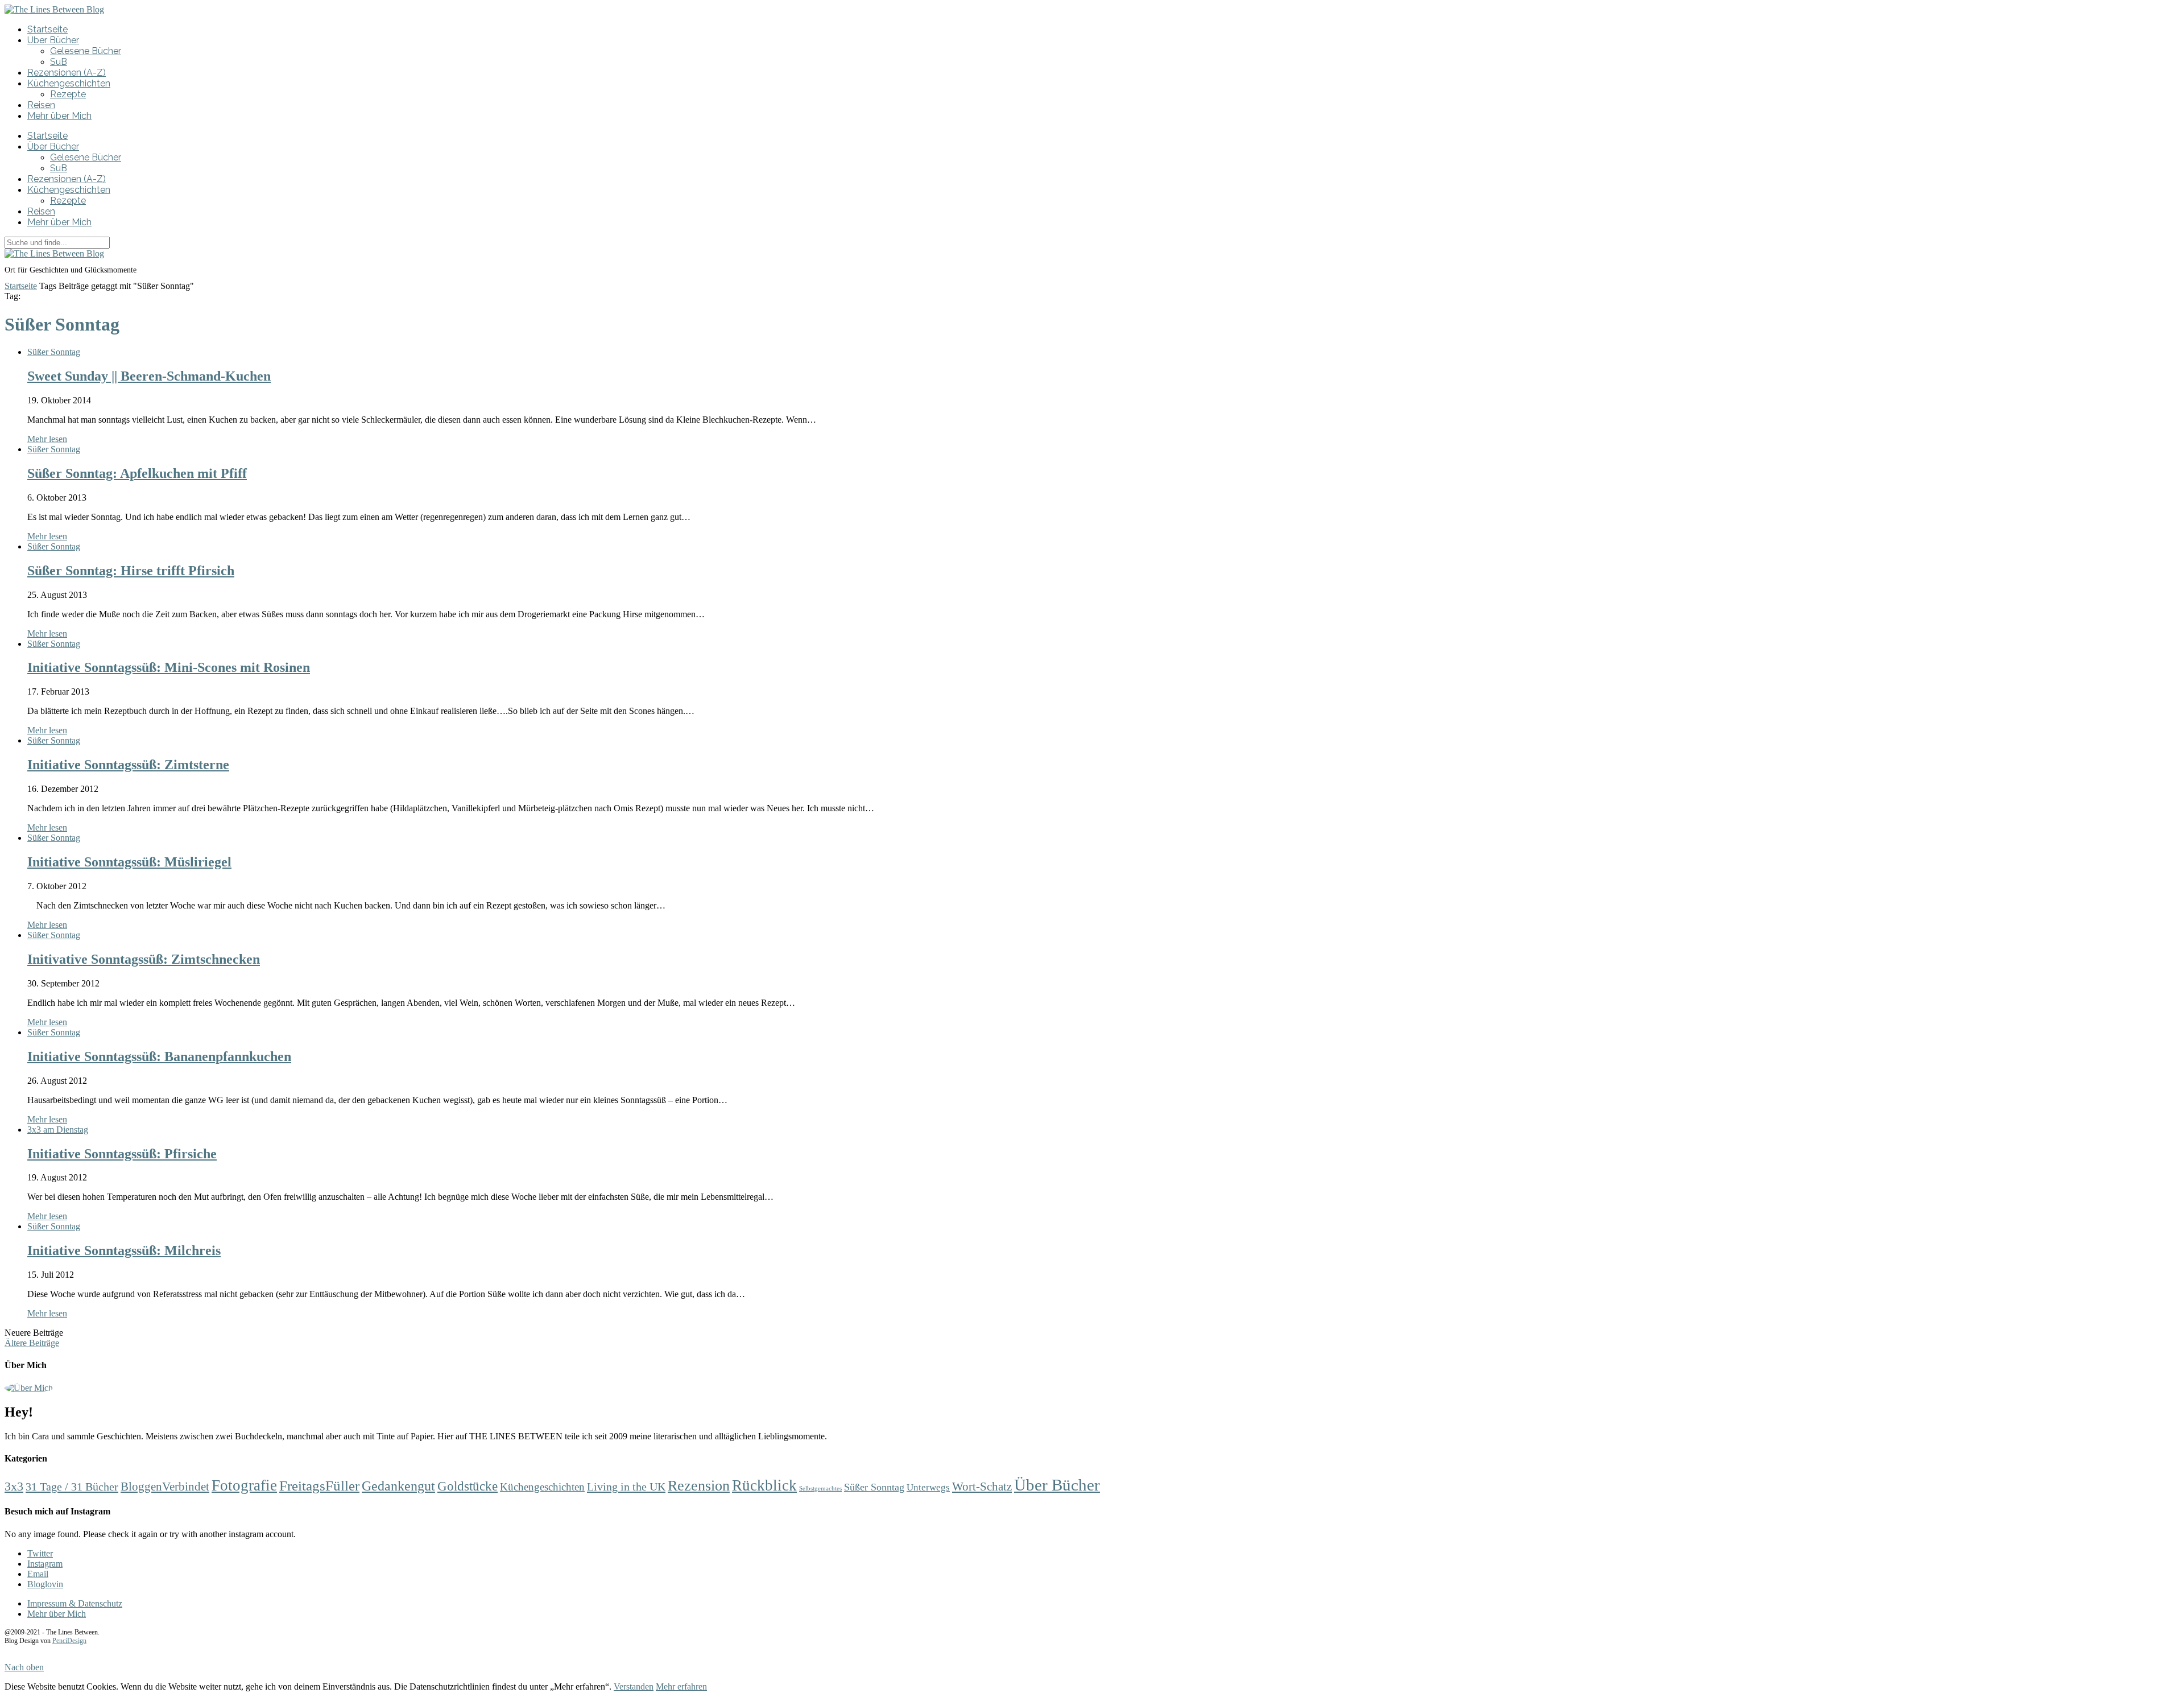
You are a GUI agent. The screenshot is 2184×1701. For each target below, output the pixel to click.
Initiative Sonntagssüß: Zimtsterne (128, 765)
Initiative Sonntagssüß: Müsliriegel (129, 862)
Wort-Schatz (982, 1487)
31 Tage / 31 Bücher (72, 1487)
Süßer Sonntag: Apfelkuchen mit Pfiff (137, 473)
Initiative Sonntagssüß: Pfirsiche (122, 1154)
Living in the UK (626, 1487)
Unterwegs (928, 1487)
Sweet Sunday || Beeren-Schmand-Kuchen (149, 376)
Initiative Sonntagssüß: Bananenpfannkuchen (159, 1056)
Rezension (699, 1486)
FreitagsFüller (319, 1485)
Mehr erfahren (681, 1686)
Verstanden (634, 1686)
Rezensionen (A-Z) (67, 73)
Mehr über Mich (59, 116)
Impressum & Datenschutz (75, 1603)
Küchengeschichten (69, 83)
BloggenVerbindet (165, 1487)
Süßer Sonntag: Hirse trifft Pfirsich (131, 571)
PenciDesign (69, 1641)
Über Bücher (53, 40)
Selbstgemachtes (820, 1489)
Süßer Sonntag (54, 352)
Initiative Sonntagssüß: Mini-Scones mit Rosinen (169, 667)
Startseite (47, 29)
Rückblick (764, 1485)
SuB (59, 62)
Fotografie (244, 1485)
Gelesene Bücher (86, 51)
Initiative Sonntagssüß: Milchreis (124, 1250)
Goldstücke (468, 1486)
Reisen (41, 105)
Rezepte (68, 94)
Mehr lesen (47, 439)
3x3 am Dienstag (58, 1130)
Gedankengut (398, 1486)
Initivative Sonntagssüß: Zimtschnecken (144, 959)
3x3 (14, 1487)
